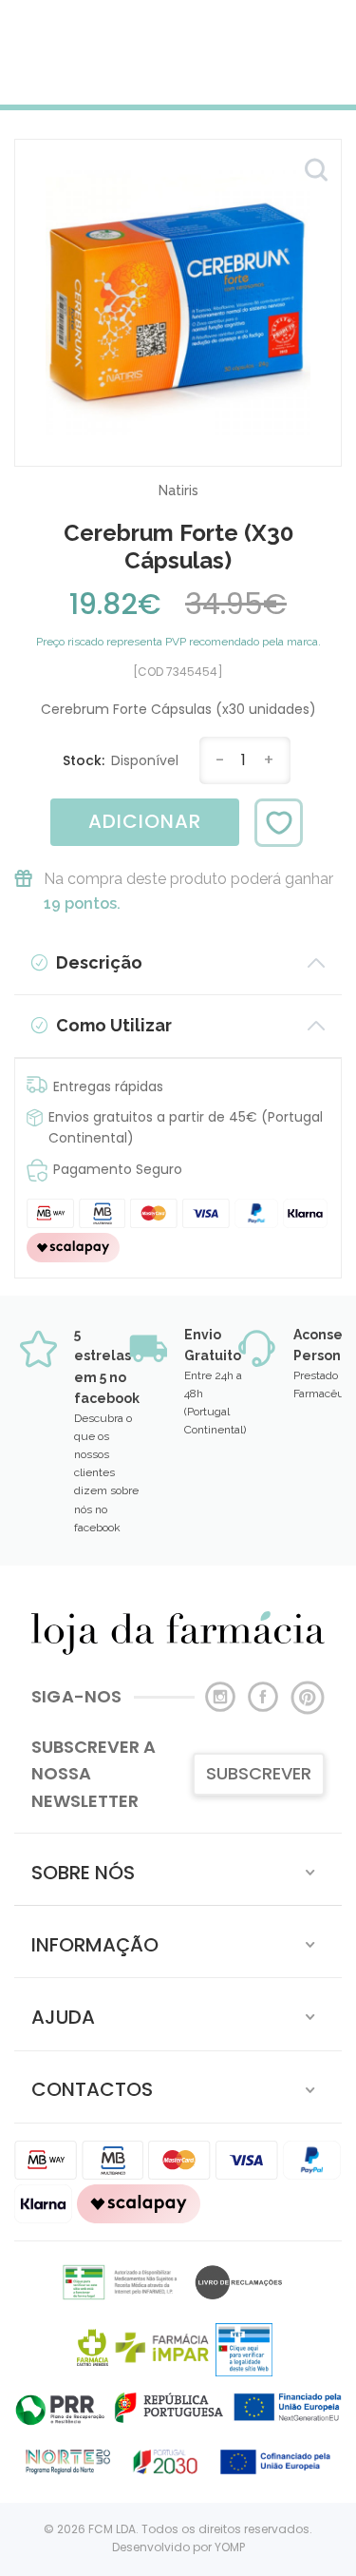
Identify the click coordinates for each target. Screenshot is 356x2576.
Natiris (178, 490)
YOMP (230, 2547)
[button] (178, 1869)
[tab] (178, 1869)
